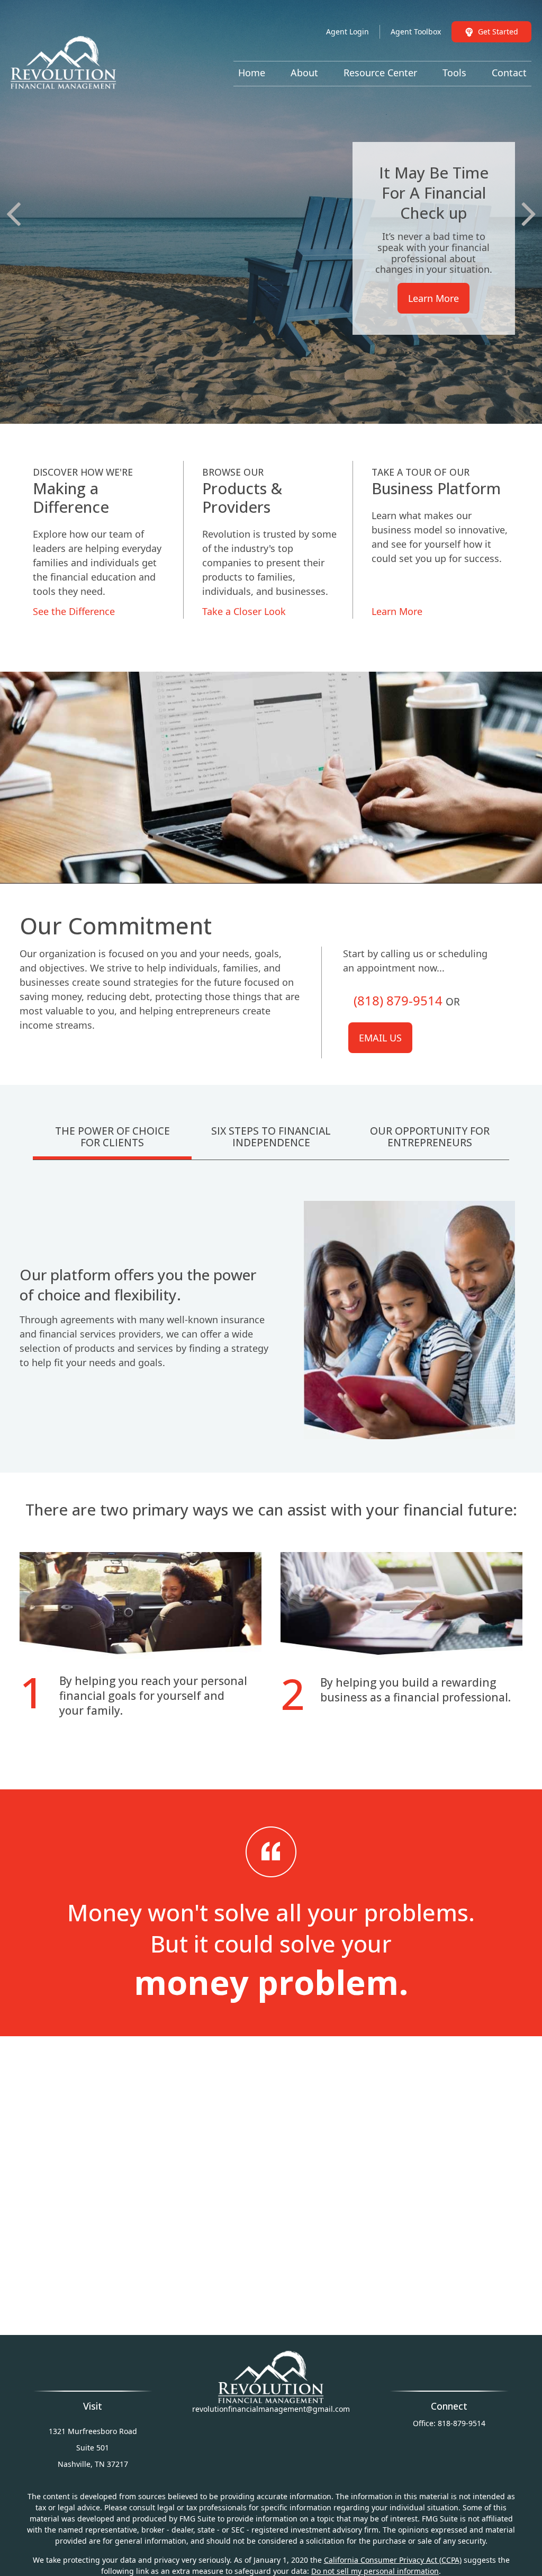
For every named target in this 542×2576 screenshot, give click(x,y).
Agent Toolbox (416, 32)
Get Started (498, 32)
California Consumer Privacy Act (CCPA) (393, 2560)
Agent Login (347, 32)
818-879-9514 (462, 2423)
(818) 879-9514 (398, 1000)
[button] (252, 72)
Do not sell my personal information (375, 2571)
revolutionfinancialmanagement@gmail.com (271, 2409)
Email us (380, 1038)
